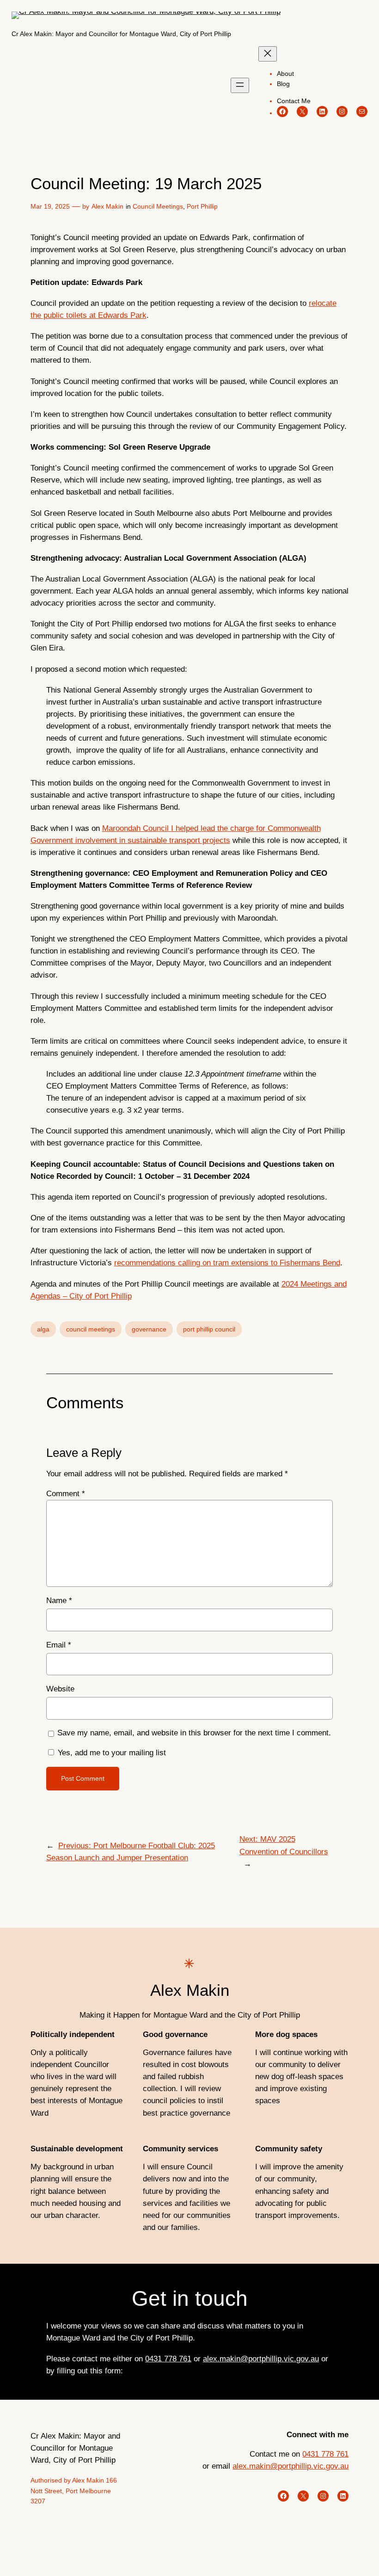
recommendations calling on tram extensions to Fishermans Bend (227, 1263)
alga (43, 1329)
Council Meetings (158, 206)
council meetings (91, 1329)
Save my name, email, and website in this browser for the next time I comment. (194, 1733)
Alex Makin (107, 206)
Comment (66, 1494)
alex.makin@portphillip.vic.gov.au (261, 2359)
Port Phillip (202, 206)
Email (59, 1645)
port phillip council (209, 1329)
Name (59, 1601)
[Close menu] (268, 54)
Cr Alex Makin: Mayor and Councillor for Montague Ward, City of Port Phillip (121, 34)
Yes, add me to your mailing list (111, 1753)
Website (60, 1689)
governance (149, 1329)
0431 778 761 (168, 2359)
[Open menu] (240, 85)
